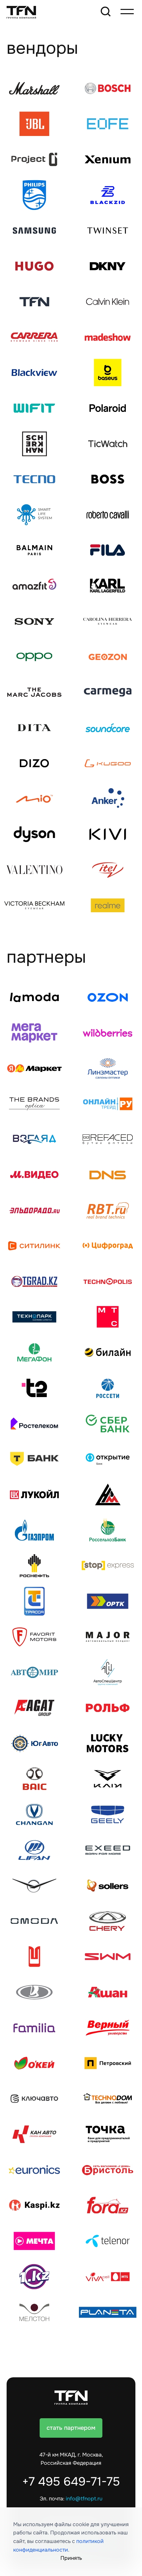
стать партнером (71, 2428)
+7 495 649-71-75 (71, 2482)
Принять (71, 2558)
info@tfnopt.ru (84, 2499)
